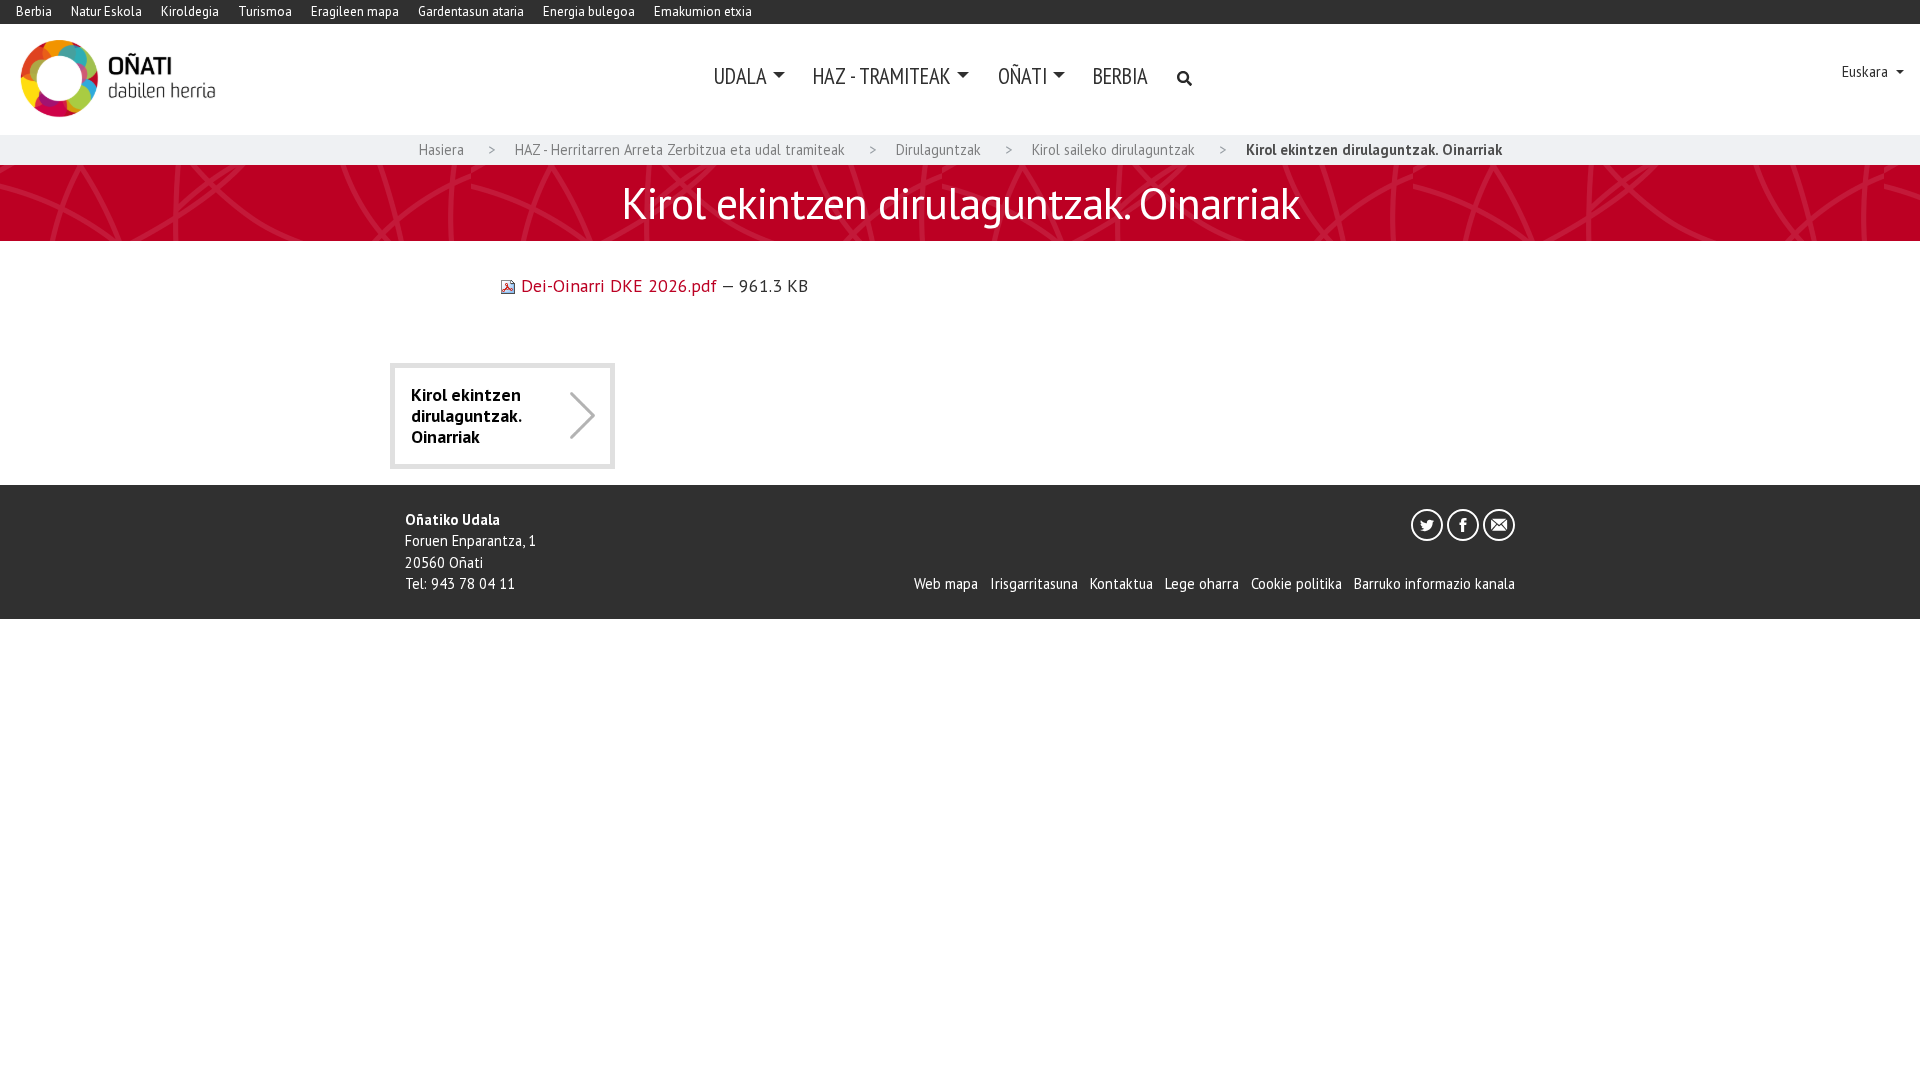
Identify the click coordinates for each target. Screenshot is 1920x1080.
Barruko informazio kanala (1434, 583)
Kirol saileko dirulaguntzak (1113, 149)
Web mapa (946, 583)
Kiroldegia (190, 11)
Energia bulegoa (589, 11)
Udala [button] (740, 75)
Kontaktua (1121, 583)
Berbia (34, 11)
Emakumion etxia (703, 11)
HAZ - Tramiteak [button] (882, 75)
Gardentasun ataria (471, 11)
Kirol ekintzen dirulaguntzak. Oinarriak (466, 415)
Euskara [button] (1867, 71)
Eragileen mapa (355, 11)
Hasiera (441, 149)
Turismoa (265, 11)
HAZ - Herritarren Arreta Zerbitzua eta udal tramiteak (680, 149)
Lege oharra (1202, 583)
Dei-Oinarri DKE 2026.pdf (618, 285)
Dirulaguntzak (938, 149)
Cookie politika (1296, 583)
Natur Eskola (106, 11)
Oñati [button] (1022, 75)
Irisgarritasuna (1034, 583)
